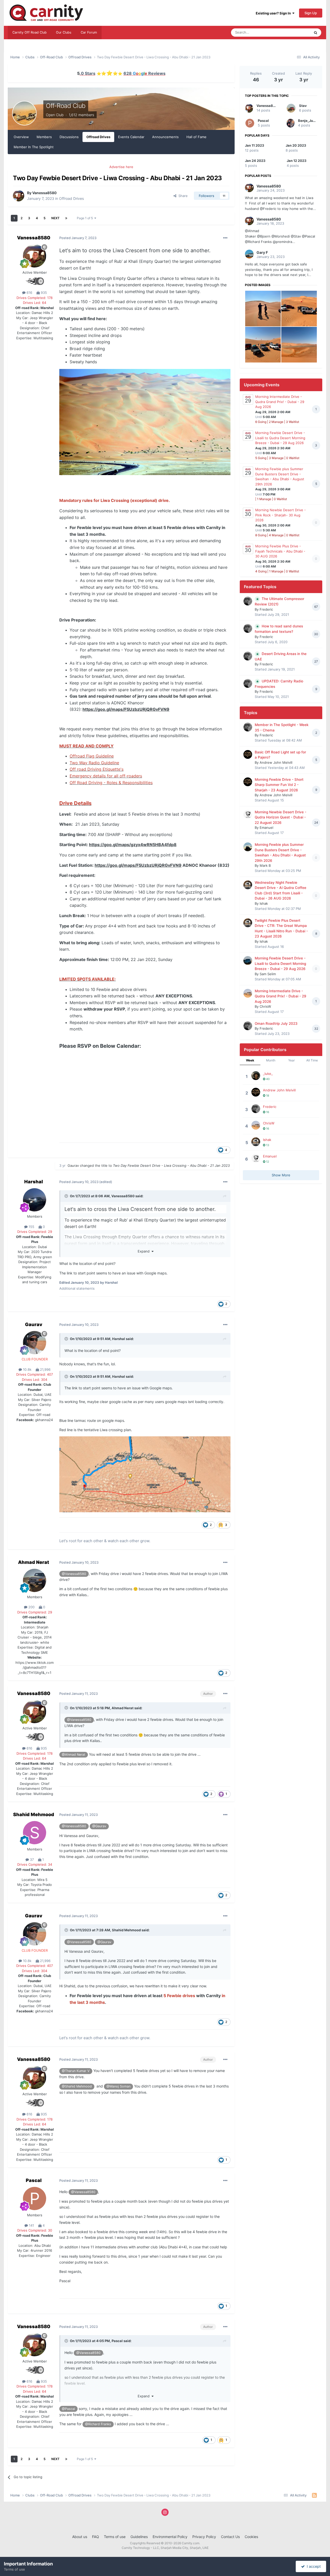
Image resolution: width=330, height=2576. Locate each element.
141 (31, 2225)
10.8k (27, 1369)
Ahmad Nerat (34, 1562)
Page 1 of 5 (86, 218)
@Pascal (68, 2409)
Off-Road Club (66, 106)
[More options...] (225, 238)
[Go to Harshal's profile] (35, 1200)
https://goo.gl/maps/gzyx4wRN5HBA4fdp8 (133, 845)
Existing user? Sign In (274, 13)
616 (29, 293)
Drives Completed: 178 (35, 298)
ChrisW (265, 1006)
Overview (21, 137)
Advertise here (121, 167)
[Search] (316, 33)
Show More (281, 1175)
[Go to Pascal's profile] (35, 2199)
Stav (303, 106)
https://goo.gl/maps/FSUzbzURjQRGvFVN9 (126, 709)
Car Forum (89, 32)
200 (31, 1607)
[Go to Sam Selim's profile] (248, 960)
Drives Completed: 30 (35, 2230)
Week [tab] (250, 1060)
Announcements (165, 137)
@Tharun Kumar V (76, 2071)
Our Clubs (64, 32)
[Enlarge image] (145, 422)
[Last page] (66, 218)
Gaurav (73, 1165)
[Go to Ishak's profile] (248, 885)
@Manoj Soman (118, 2086)
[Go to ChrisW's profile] (248, 993)
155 (31, 1227)
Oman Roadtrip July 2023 (276, 1023)
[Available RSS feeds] (314, 2495)
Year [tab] (291, 1060)
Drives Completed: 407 (35, 1374)
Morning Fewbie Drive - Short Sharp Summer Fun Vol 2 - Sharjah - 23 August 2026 (279, 785)
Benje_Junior (309, 121)
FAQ (96, 2537)
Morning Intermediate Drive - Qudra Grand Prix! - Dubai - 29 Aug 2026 (280, 402)
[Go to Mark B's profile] (248, 847)
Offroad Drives (98, 137)
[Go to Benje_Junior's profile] (291, 123)
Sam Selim (268, 974)
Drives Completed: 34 (35, 1864)
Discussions (69, 137)
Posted (78, 238)
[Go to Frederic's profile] (248, 601)
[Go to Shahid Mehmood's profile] (35, 1833)
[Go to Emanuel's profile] (248, 814)
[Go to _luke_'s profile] (256, 1076)
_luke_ (268, 1074)
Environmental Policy (170, 2537)
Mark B (265, 865)
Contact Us (230, 2537)
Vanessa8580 (44, 193)
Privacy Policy (204, 2537)
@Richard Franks (98, 2424)
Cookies (251, 2537)
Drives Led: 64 (35, 303)
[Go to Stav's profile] (291, 108)
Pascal (34, 2180)
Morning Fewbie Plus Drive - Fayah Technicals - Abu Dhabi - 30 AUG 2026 (280, 551)
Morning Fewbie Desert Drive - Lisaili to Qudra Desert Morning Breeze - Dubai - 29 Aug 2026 (280, 438)
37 (31, 1860)
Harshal (34, 1182)
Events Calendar (131, 137)
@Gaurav (99, 1826)
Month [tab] (271, 1060)
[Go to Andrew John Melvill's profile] (248, 754)
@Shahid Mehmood (77, 2086)
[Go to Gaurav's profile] (35, 1343)
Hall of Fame (196, 137)
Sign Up (311, 13)
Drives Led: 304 (35, 1380)
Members (44, 137)
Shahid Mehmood (34, 1814)
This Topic (295, 32)
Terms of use (115, 2537)
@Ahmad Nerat (74, 1755)
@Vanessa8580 (74, 1574)
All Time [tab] (312, 1060)
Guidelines (139, 2537)
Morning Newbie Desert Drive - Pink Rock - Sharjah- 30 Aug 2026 (280, 515)
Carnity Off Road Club (30, 32)
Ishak (264, 903)
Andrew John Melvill (276, 762)
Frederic (266, 609)
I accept (313, 2566)
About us (80, 2537)
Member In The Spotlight (34, 147)
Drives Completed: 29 (35, 1232)
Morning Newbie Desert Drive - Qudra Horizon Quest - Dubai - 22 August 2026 (280, 817)
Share (182, 196)
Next (55, 218)
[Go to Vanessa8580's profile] (19, 196)
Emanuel (266, 828)
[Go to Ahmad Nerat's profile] (35, 1580)
